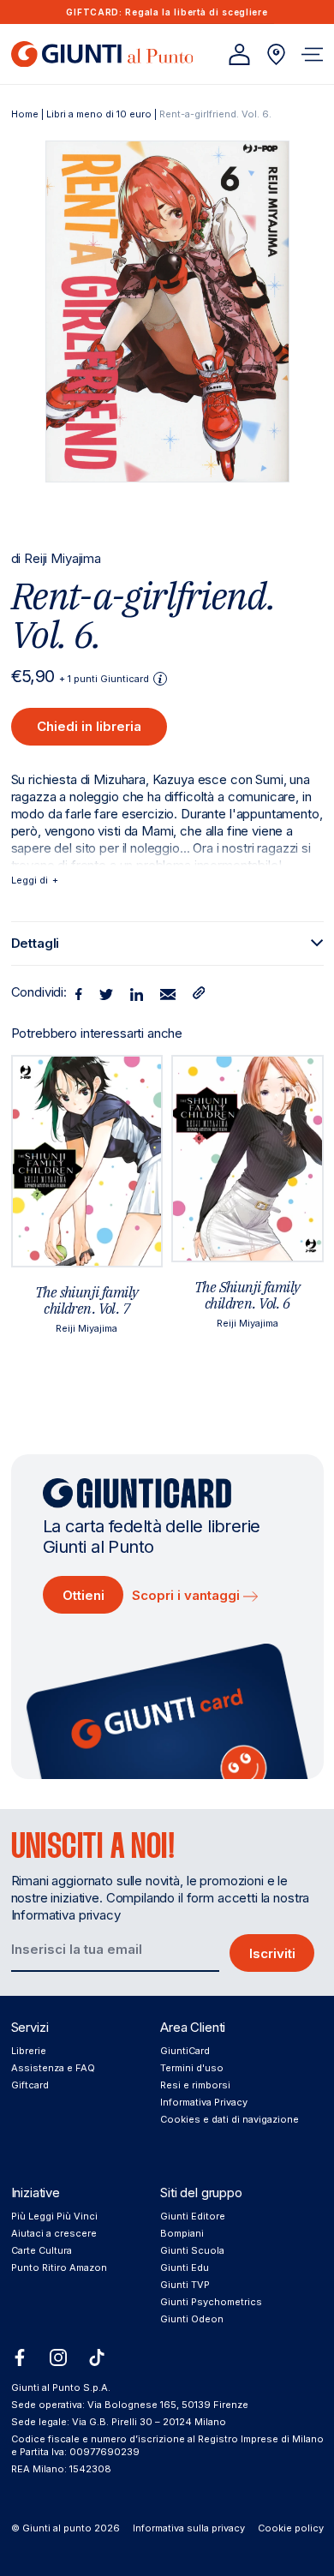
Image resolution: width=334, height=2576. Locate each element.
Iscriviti (272, 1953)
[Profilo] (239, 54)
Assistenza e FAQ (53, 2068)
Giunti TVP (185, 2285)
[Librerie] (276, 54)
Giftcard (30, 2085)
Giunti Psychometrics (211, 2302)
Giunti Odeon (192, 2319)
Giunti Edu (185, 2267)
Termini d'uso (192, 2068)
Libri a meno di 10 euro (99, 114)
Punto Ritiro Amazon (59, 2267)
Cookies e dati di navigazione (230, 2119)
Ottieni (83, 1595)
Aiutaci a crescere (54, 2233)
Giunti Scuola (192, 2250)
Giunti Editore (193, 2216)
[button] (312, 54)
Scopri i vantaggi (188, 1595)
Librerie (29, 2051)
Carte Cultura (42, 2250)
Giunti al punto (57, 2528)
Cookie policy (291, 2528)
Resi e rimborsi (195, 2085)
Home (25, 114)
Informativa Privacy (204, 2102)
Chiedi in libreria (89, 726)
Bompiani (182, 2233)
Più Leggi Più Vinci (54, 2216)
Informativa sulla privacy (189, 2528)
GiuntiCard (185, 2051)
